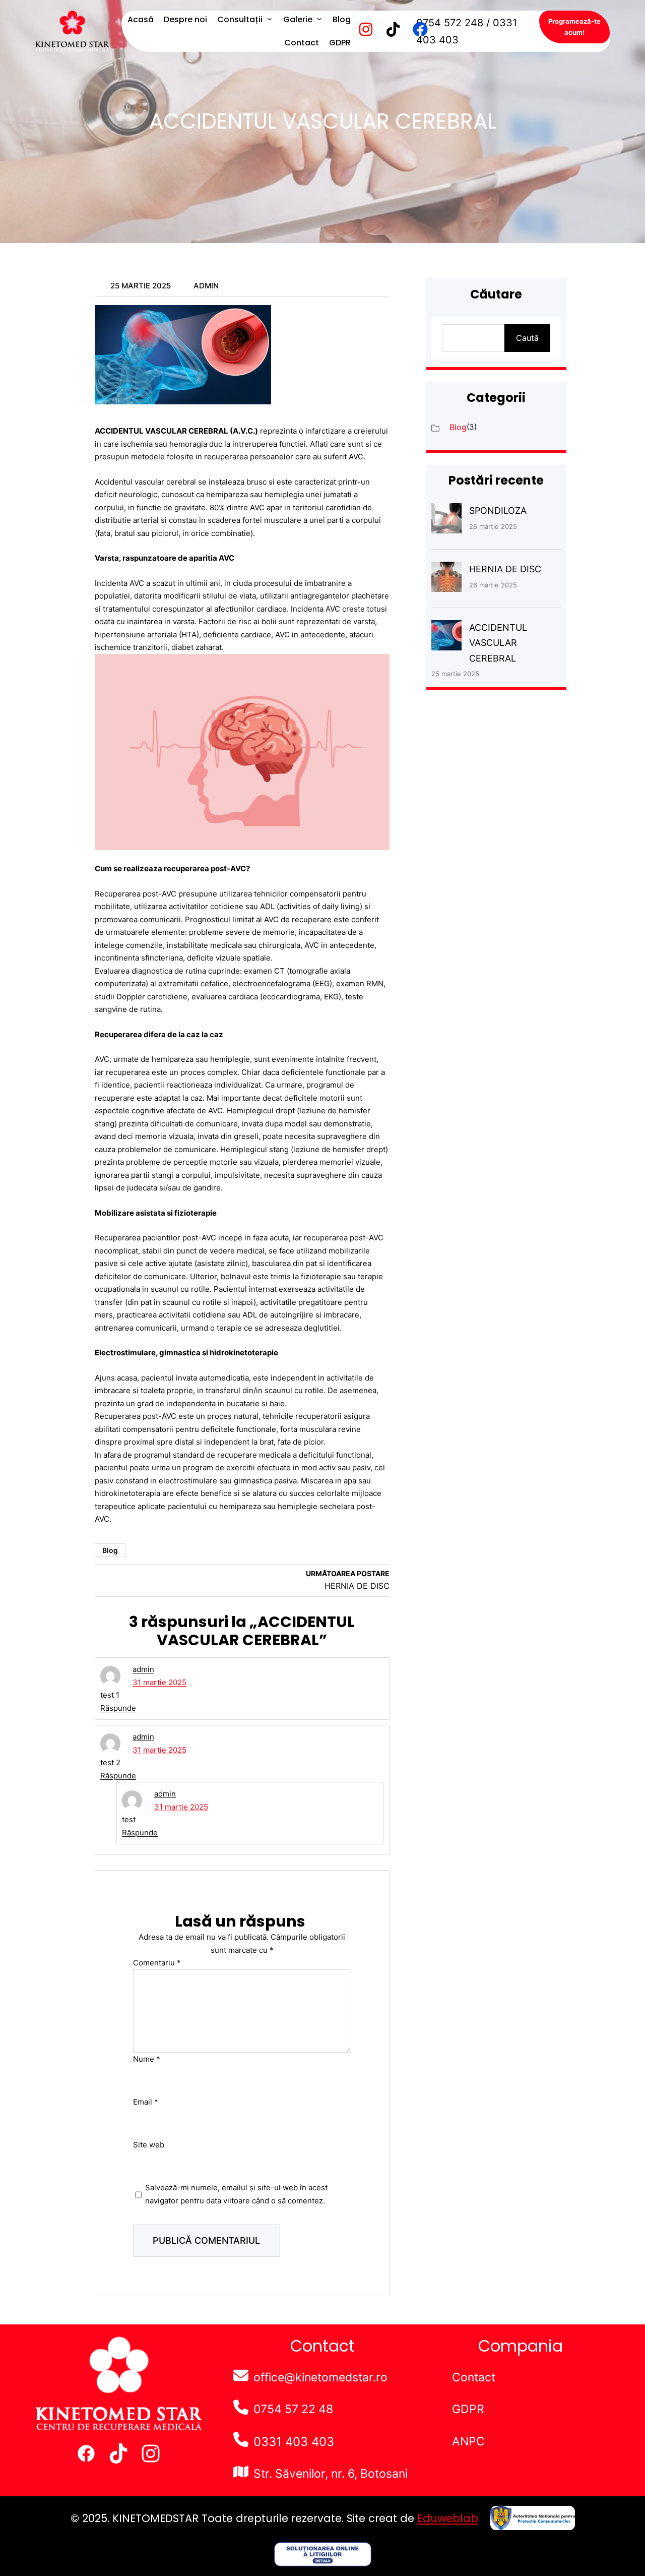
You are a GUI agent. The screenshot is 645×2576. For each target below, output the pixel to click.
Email (146, 2102)
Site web (149, 2145)
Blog (110, 1550)
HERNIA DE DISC (505, 569)
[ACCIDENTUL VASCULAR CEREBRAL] (446, 638)
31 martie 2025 (159, 1682)
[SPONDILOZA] (446, 521)
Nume (147, 2058)
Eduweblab (448, 2518)
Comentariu (157, 1963)
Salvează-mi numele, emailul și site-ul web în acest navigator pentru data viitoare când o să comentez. (236, 2194)
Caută (527, 338)
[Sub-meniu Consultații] (270, 19)
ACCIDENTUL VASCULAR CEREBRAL (498, 643)
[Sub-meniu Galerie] (319, 19)
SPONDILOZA (498, 511)
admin (143, 1669)
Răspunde (118, 1708)
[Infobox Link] (521, 2378)
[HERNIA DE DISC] (446, 579)
